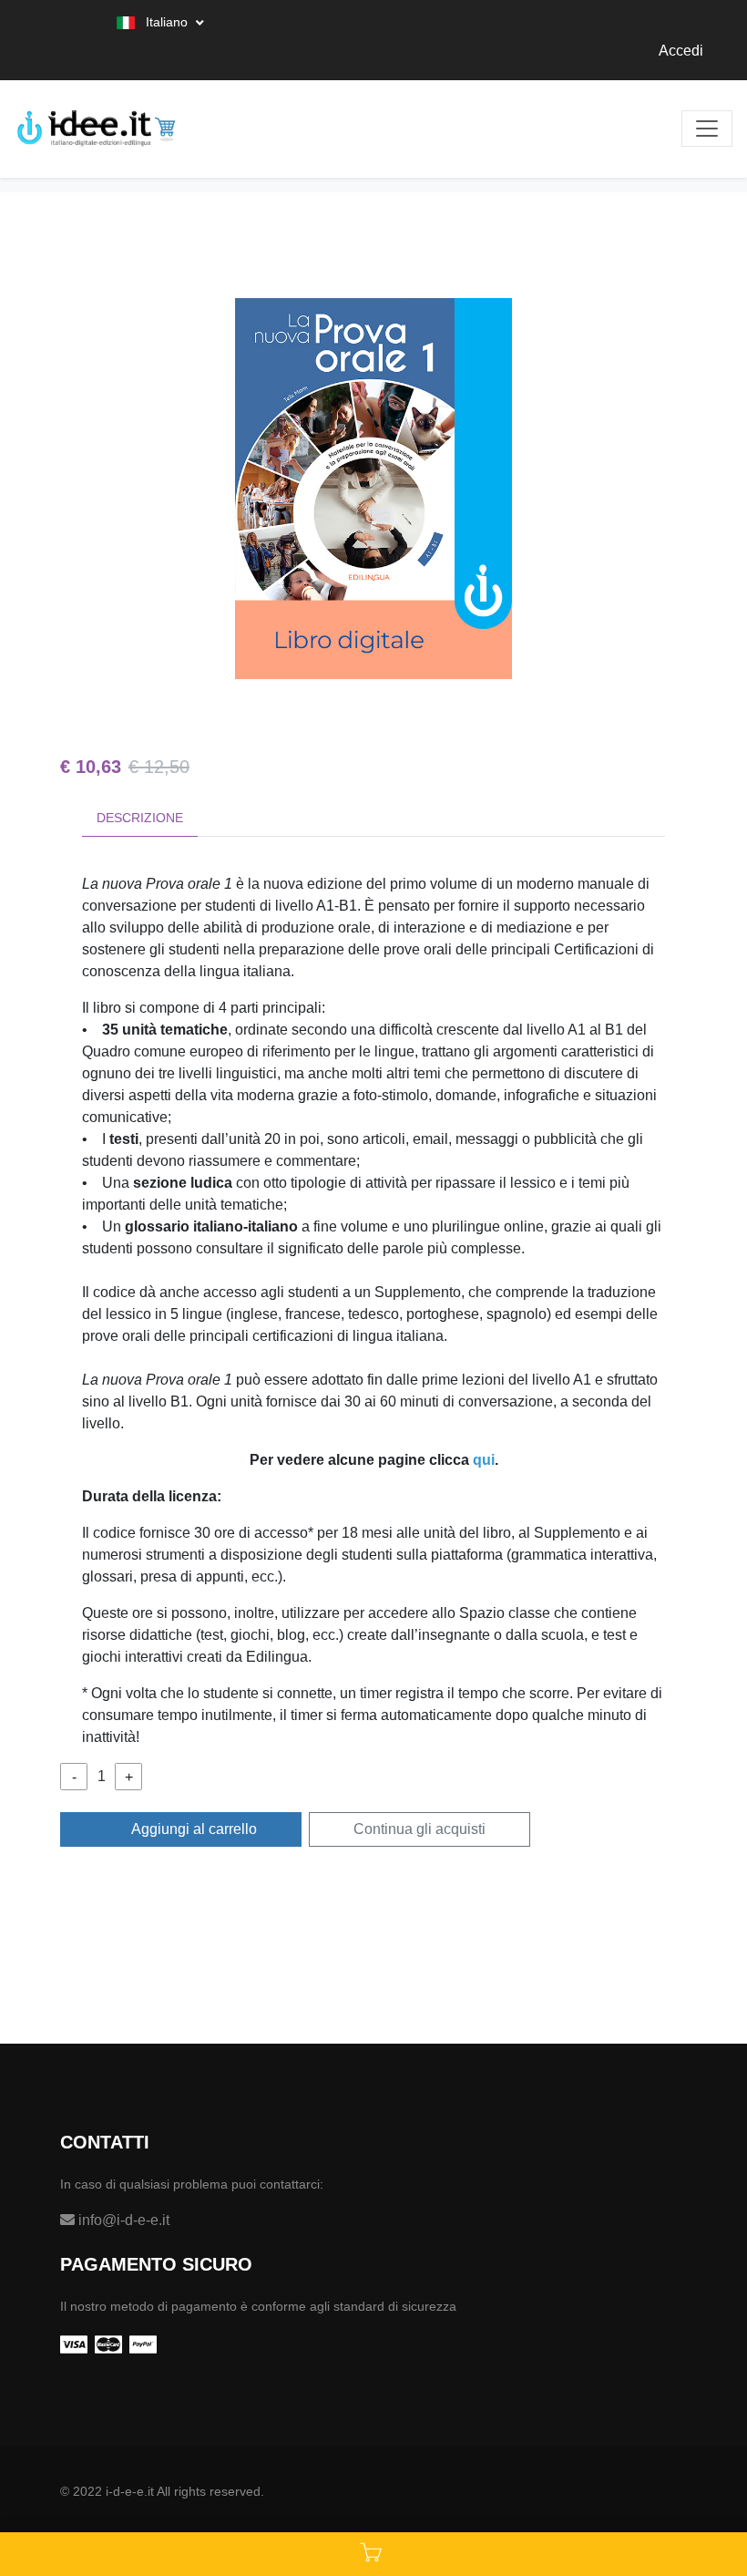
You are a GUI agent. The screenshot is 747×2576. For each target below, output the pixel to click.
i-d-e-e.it (130, 2491)
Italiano (167, 22)
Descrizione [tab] (140, 818)
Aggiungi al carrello (193, 1829)
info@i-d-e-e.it (122, 2220)
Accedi (681, 51)
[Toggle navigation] (707, 129)
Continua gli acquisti (420, 1829)
